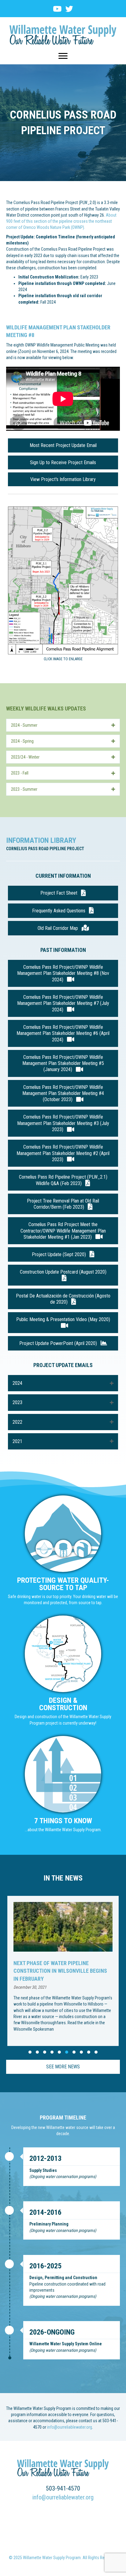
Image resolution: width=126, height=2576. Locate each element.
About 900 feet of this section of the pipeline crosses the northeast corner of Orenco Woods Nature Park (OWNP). (61, 221)
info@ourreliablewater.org (70, 2427)
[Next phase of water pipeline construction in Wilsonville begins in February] (63, 1971)
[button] (63, 725)
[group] (63, 1971)
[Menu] (63, 56)
